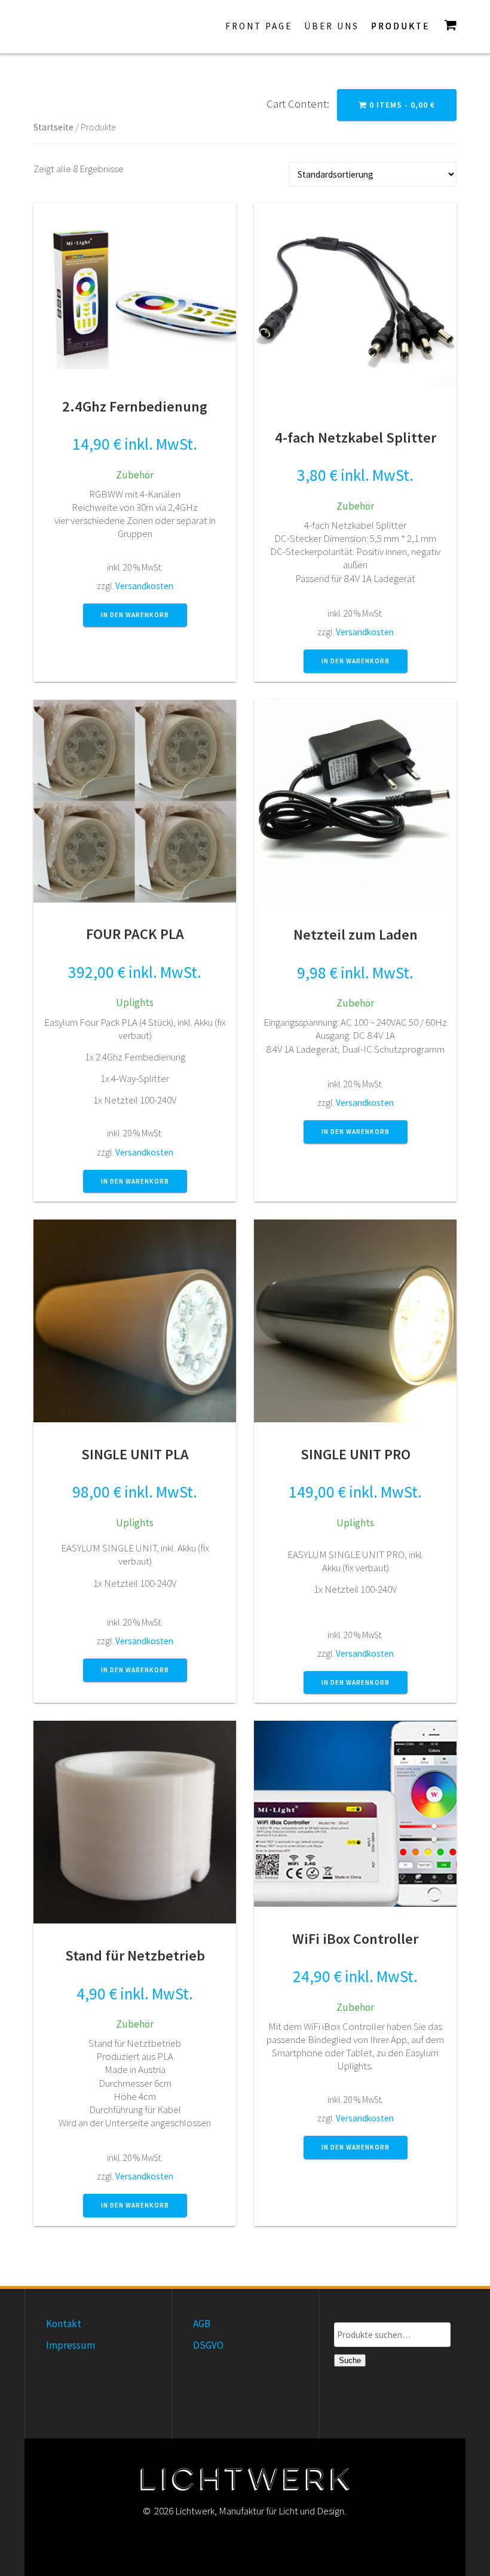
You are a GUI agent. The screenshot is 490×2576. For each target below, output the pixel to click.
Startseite (53, 127)
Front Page (259, 26)
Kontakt (64, 2324)
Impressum (71, 2345)
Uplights (135, 1002)
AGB (202, 2324)
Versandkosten (144, 586)
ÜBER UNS (332, 26)
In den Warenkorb (135, 615)
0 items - (401, 105)
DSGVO (208, 2345)
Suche (350, 2360)
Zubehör (135, 475)
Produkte (400, 26)
